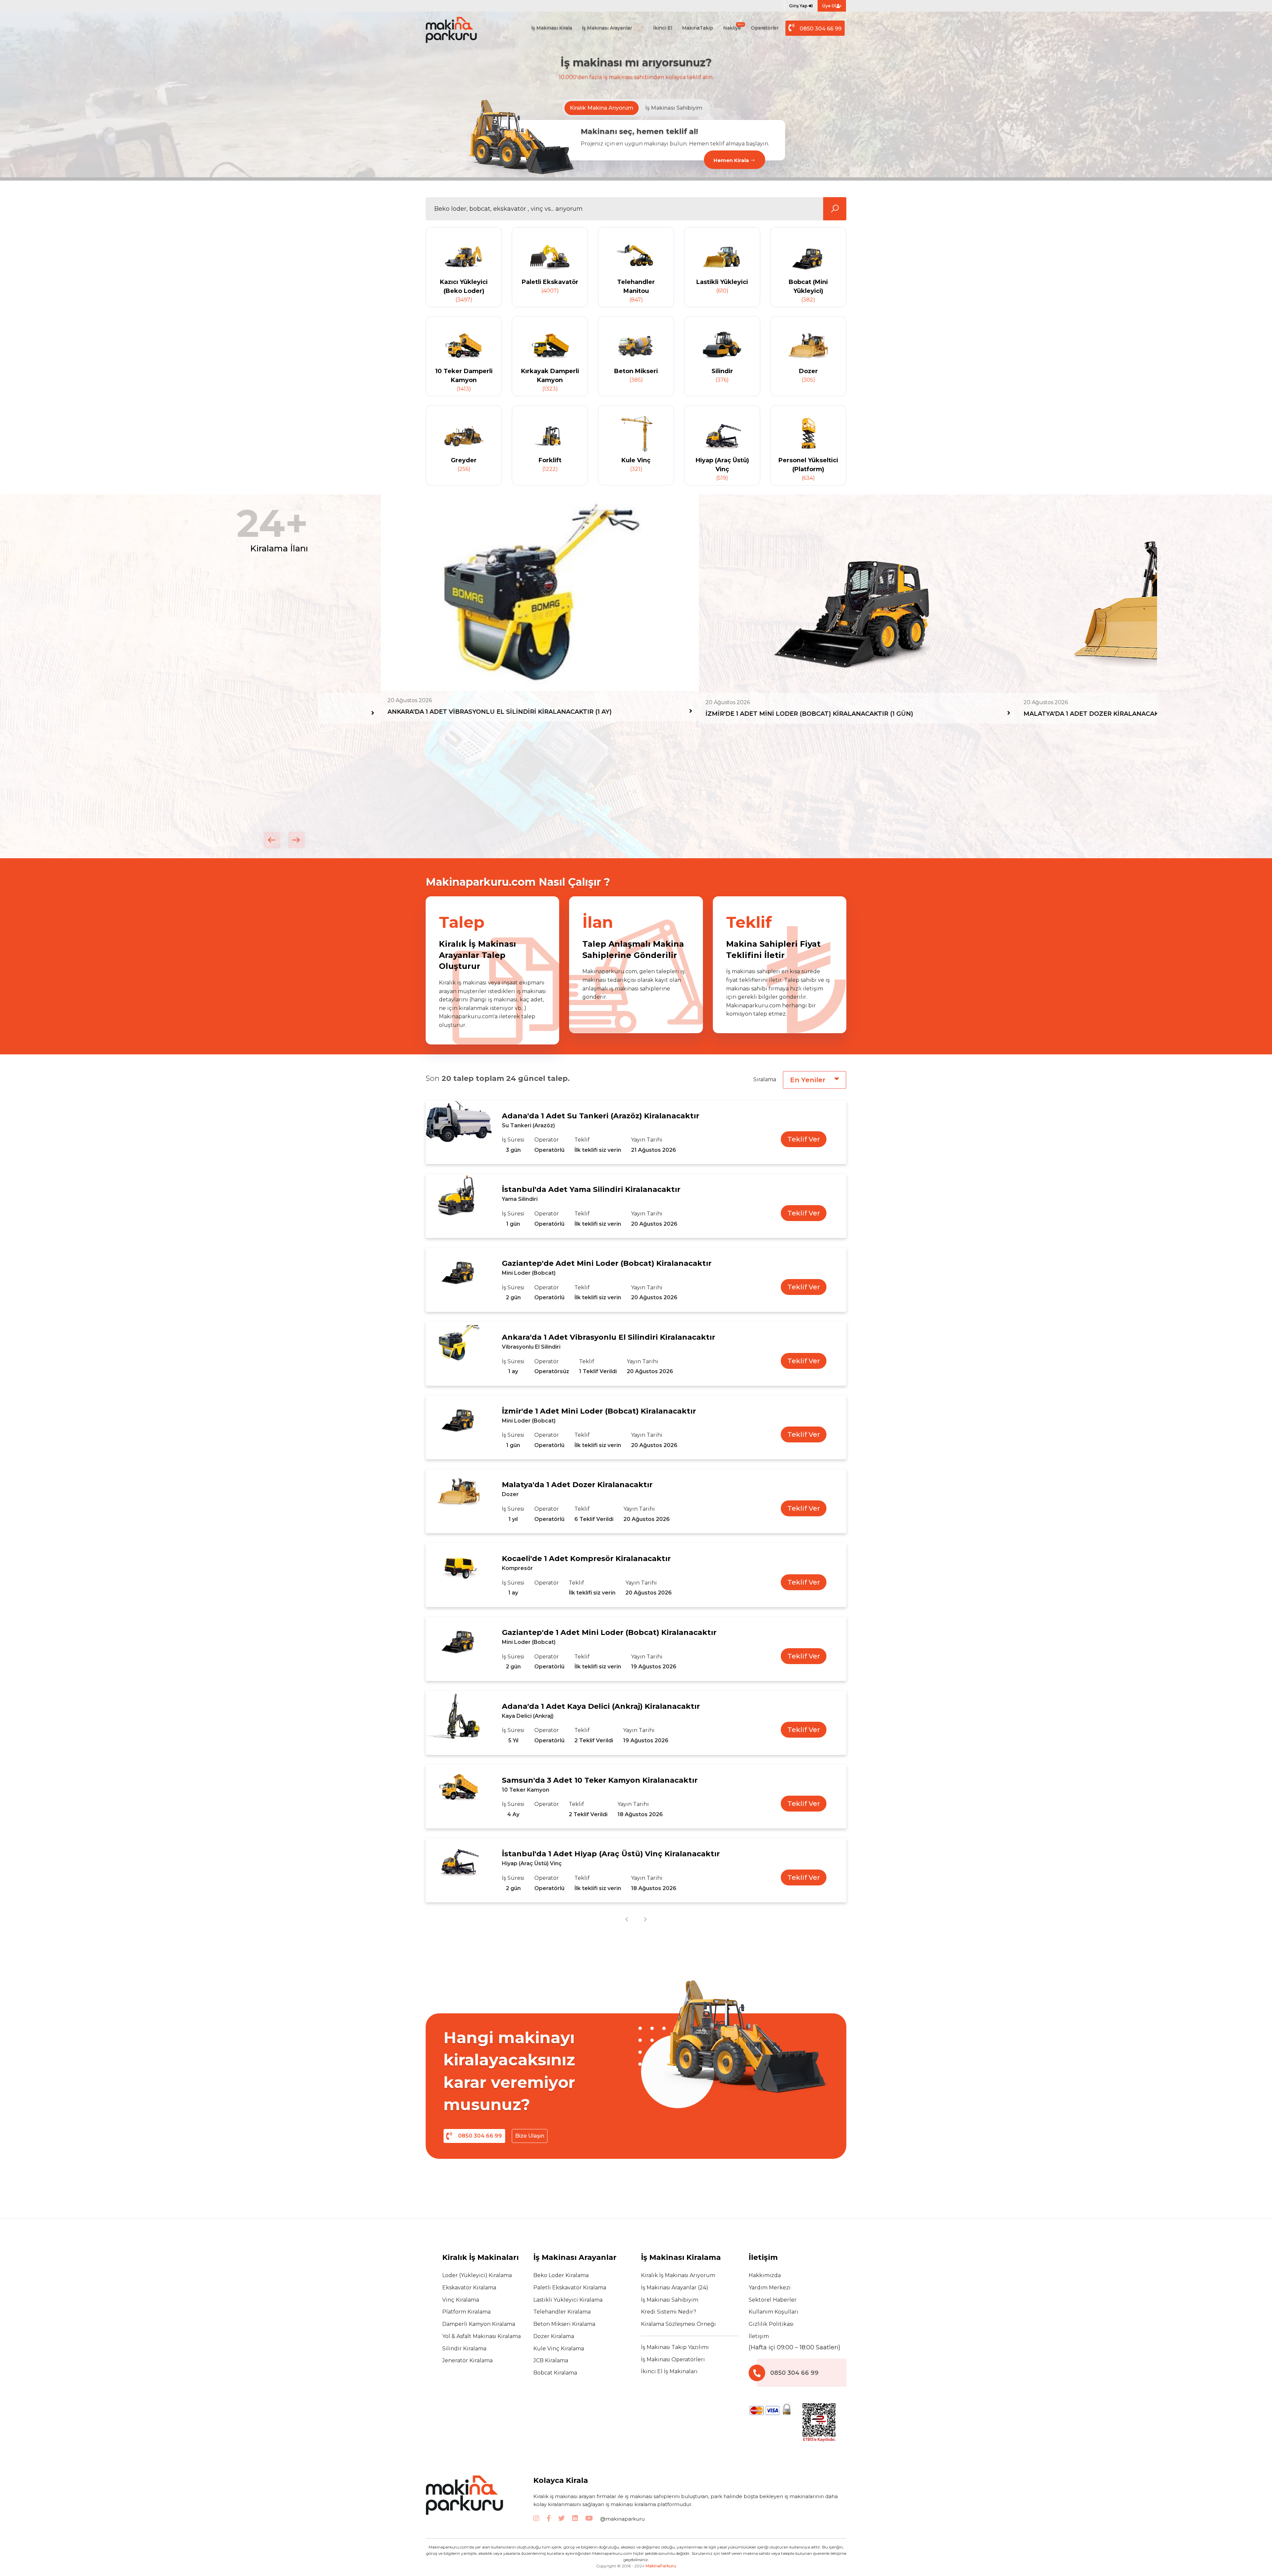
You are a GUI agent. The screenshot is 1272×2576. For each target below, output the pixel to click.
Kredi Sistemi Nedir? (669, 2312)
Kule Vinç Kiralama (559, 2349)
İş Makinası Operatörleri (673, 2359)
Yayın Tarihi (647, 1140)
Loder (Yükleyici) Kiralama (477, 2275)
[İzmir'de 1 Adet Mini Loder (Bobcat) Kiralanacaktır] (459, 1428)
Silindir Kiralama (464, 2349)
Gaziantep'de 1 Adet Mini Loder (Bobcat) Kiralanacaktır (609, 1632)
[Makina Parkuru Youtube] (589, 2519)
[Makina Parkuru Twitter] (561, 2519)
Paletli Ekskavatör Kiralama (570, 2288)
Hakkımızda (765, 2275)
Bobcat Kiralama (555, 2373)
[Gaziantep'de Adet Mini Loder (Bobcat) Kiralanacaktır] (459, 1280)
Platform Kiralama (466, 2312)
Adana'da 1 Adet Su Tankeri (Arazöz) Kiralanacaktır (601, 1116)
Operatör (547, 1140)
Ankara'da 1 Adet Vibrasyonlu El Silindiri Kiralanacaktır (609, 1337)
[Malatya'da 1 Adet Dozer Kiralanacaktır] (459, 1501)
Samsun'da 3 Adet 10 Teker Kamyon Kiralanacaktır (600, 1780)
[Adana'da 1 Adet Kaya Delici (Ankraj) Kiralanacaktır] (459, 1723)
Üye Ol (829, 6)
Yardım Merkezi (770, 2288)
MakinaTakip (698, 28)
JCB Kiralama (551, 2360)
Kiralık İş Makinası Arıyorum (678, 2275)
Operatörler (765, 28)
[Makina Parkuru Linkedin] (575, 2519)
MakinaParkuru (661, 2566)
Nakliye (733, 27)
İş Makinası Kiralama (681, 2257)
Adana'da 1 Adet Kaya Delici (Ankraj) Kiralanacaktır (601, 1706)
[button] (272, 840)
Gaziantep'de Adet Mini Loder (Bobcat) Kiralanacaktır (607, 1263)
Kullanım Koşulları (773, 2312)
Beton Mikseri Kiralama (564, 2324)
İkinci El (663, 28)
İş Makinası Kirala (552, 28)
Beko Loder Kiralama (561, 2275)
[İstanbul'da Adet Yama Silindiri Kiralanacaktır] (459, 1206)
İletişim (759, 2336)
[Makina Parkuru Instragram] (536, 2519)
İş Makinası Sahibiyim (674, 108)
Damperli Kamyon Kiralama (479, 2324)
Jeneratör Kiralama (467, 2360)
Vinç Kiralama (461, 2300)
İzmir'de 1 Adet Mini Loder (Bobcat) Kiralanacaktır (599, 1411)
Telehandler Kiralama (562, 2312)
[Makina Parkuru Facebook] (549, 2519)
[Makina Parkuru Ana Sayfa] (459, 30)
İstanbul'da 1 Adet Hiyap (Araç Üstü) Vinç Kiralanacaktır (611, 1854)
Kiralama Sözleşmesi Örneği (678, 2324)
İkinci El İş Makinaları (669, 2371)
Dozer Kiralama (554, 2336)
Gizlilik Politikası (771, 2324)
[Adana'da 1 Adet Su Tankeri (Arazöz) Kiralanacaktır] (459, 1132)
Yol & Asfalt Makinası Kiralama (481, 2336)
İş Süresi (513, 1140)
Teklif (582, 1140)
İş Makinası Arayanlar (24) (675, 2288)
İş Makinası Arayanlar (612, 28)
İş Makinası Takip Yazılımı (675, 2347)
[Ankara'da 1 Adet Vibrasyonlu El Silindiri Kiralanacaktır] (459, 1354)
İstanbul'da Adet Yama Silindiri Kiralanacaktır (591, 1189)
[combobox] (815, 1080)
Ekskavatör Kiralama (469, 2288)
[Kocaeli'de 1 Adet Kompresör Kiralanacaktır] (459, 1575)
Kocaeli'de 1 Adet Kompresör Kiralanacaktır (586, 1559)
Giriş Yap (799, 6)
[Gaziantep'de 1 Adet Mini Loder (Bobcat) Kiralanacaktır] (459, 1649)
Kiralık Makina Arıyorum (602, 108)
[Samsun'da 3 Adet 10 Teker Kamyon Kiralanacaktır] (459, 1797)
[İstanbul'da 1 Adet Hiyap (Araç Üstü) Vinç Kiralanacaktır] (459, 1870)
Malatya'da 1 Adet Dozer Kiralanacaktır (577, 1485)
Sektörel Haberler (773, 2300)
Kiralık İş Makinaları (480, 2257)
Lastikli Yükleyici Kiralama (568, 2300)
